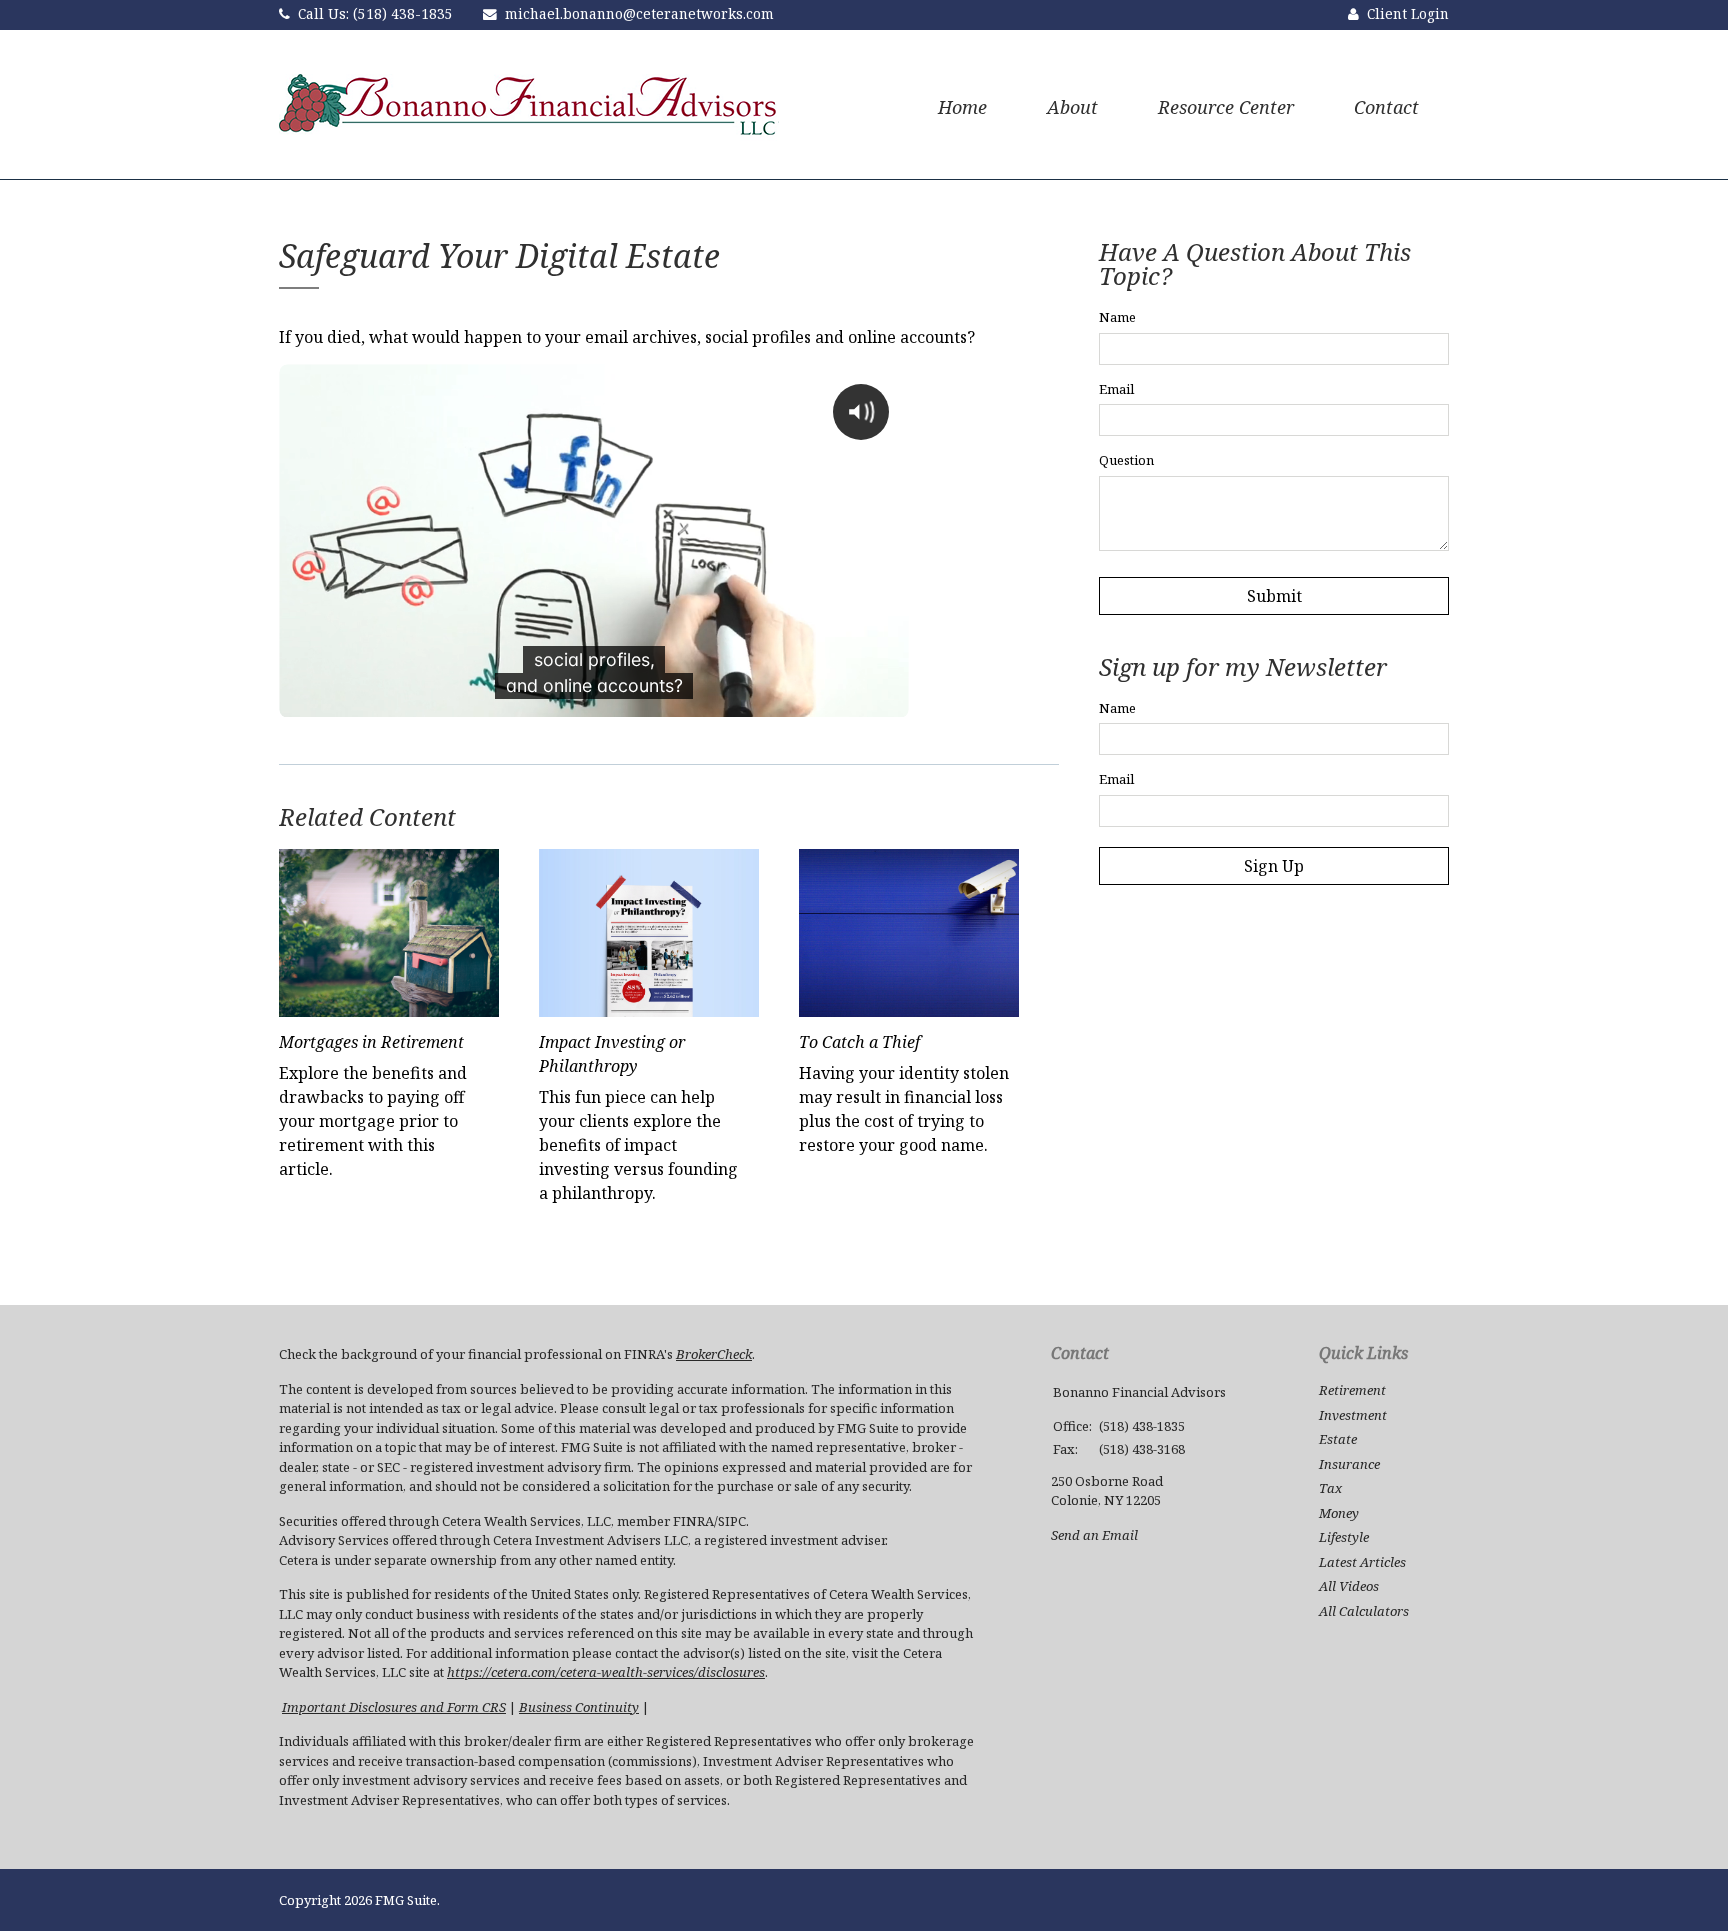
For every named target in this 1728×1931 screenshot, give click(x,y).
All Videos (1349, 1586)
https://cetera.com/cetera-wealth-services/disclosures (606, 1672)
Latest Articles (1362, 1562)
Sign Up (1274, 866)
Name (1117, 317)
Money (1339, 1513)
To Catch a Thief (859, 1042)
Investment (1353, 1415)
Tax (1330, 1488)
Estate (1338, 1439)
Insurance (1349, 1464)
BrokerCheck (714, 1354)
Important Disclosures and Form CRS (394, 1707)
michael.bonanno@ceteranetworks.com (639, 13)
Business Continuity (579, 1707)
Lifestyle (1344, 1537)
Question (1126, 460)
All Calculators (1364, 1611)
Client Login (1408, 13)
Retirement (1352, 1390)
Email (1116, 389)
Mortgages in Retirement (371, 1042)
